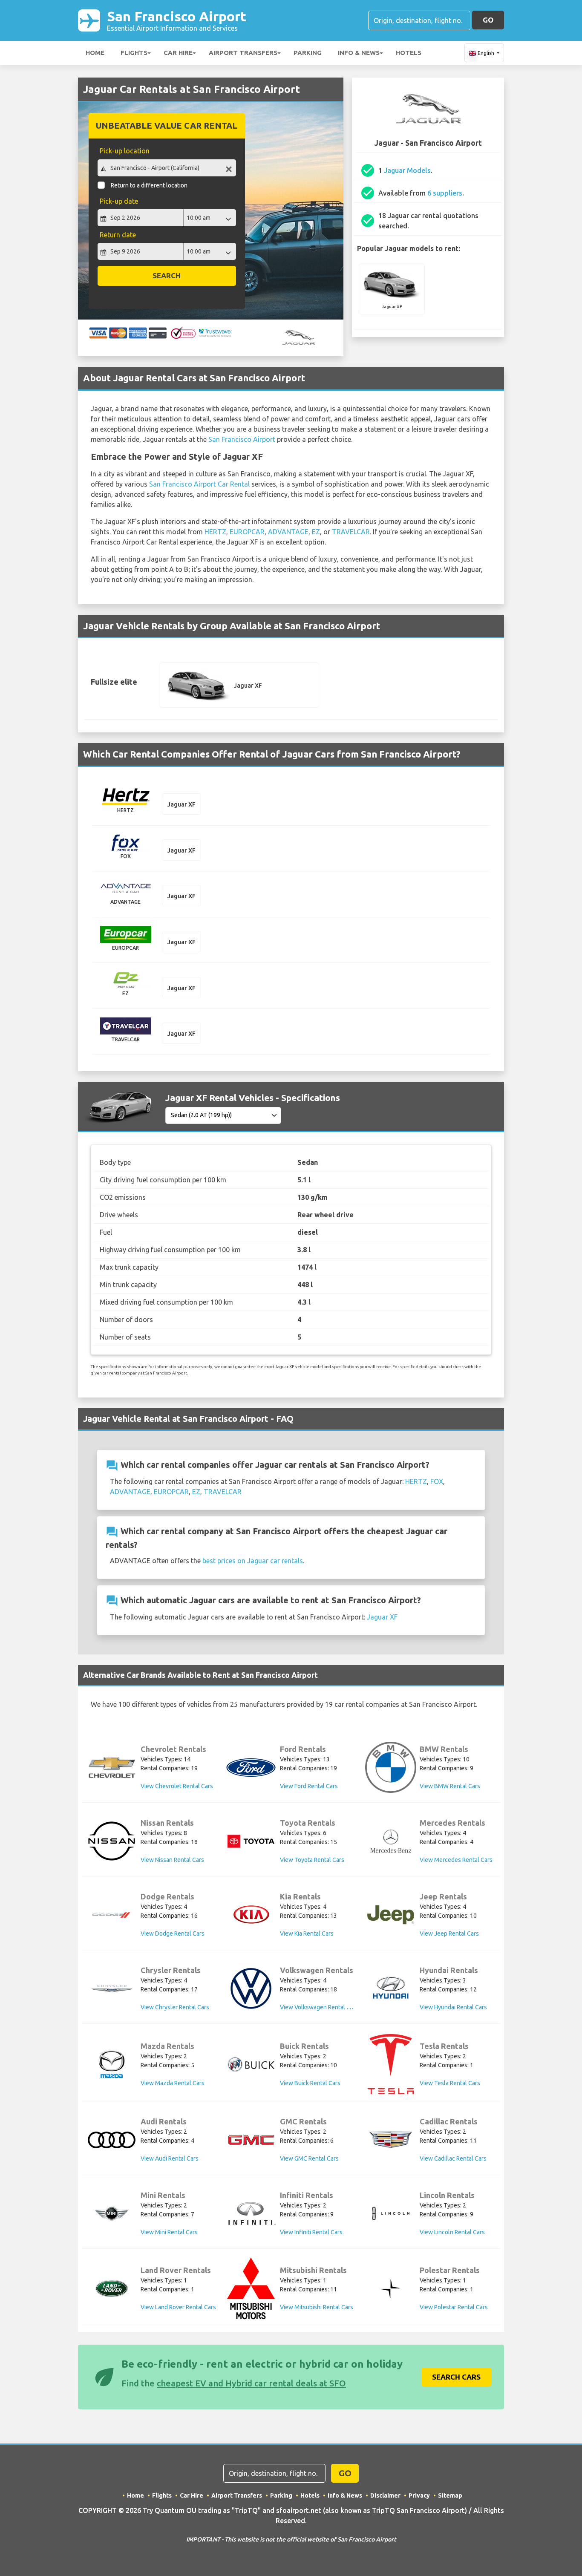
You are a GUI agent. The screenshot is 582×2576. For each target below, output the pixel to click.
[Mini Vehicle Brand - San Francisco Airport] (112, 2213)
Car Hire (178, 53)
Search (167, 275)
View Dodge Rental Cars (173, 1933)
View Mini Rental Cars (169, 2232)
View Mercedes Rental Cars (456, 1860)
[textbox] (167, 168)
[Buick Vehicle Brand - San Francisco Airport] (251, 2064)
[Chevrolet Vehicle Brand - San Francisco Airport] (112, 1767)
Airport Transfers (243, 53)
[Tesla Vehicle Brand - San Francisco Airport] (391, 2064)
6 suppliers (445, 193)
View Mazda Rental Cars (173, 2083)
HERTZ (215, 532)
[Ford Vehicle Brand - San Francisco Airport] (251, 1768)
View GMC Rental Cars (309, 2158)
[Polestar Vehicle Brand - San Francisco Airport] (391, 2289)
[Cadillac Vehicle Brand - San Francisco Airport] (391, 2140)
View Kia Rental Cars (307, 1933)
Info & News (359, 53)
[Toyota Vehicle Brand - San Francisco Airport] (251, 1841)
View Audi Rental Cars (170, 2158)
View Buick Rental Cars (310, 2083)
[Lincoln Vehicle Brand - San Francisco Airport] (391, 2213)
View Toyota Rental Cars (312, 1860)
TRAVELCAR (351, 532)
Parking (308, 53)
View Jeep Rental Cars (449, 1933)
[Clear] (229, 169)
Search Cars (456, 2377)
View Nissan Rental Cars (172, 1860)
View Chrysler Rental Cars (175, 2007)
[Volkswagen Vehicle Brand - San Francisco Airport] (251, 1988)
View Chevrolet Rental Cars (177, 1786)
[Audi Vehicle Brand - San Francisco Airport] (112, 2140)
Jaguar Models (407, 170)
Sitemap (450, 2495)
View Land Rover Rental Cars (178, 2307)
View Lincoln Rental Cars (452, 2232)
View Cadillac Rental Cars (453, 2158)
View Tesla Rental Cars (450, 2083)
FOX (437, 1481)
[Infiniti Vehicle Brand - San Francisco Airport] (251, 2213)
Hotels (409, 53)
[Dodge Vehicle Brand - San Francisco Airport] (112, 1915)
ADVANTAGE (288, 532)
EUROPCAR (247, 532)
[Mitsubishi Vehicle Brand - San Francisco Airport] (251, 2288)
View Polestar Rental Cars (454, 2307)
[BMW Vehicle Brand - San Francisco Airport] (391, 1767)
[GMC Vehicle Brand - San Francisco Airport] (251, 2140)
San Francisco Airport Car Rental (199, 484)
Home (95, 53)
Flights (134, 53)
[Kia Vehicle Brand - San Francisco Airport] (251, 1915)
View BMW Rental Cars (450, 1786)
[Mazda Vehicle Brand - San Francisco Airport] (112, 2064)
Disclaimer (385, 2495)
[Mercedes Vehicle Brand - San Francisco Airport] (391, 1841)
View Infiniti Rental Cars (311, 2232)
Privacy (419, 2495)
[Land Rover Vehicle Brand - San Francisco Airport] (112, 2288)
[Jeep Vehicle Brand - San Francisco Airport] (391, 1915)
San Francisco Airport (177, 20)
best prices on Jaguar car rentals (253, 1561)
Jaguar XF (382, 1617)
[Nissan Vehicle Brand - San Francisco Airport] (112, 1841)
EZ (316, 532)
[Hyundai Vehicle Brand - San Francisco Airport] (391, 1989)
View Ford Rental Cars (309, 1786)
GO (488, 20)
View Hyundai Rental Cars (453, 2007)
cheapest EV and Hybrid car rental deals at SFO (251, 2383)
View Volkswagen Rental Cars (319, 2007)
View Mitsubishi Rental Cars (317, 2307)
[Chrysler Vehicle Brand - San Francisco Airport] (112, 1988)
